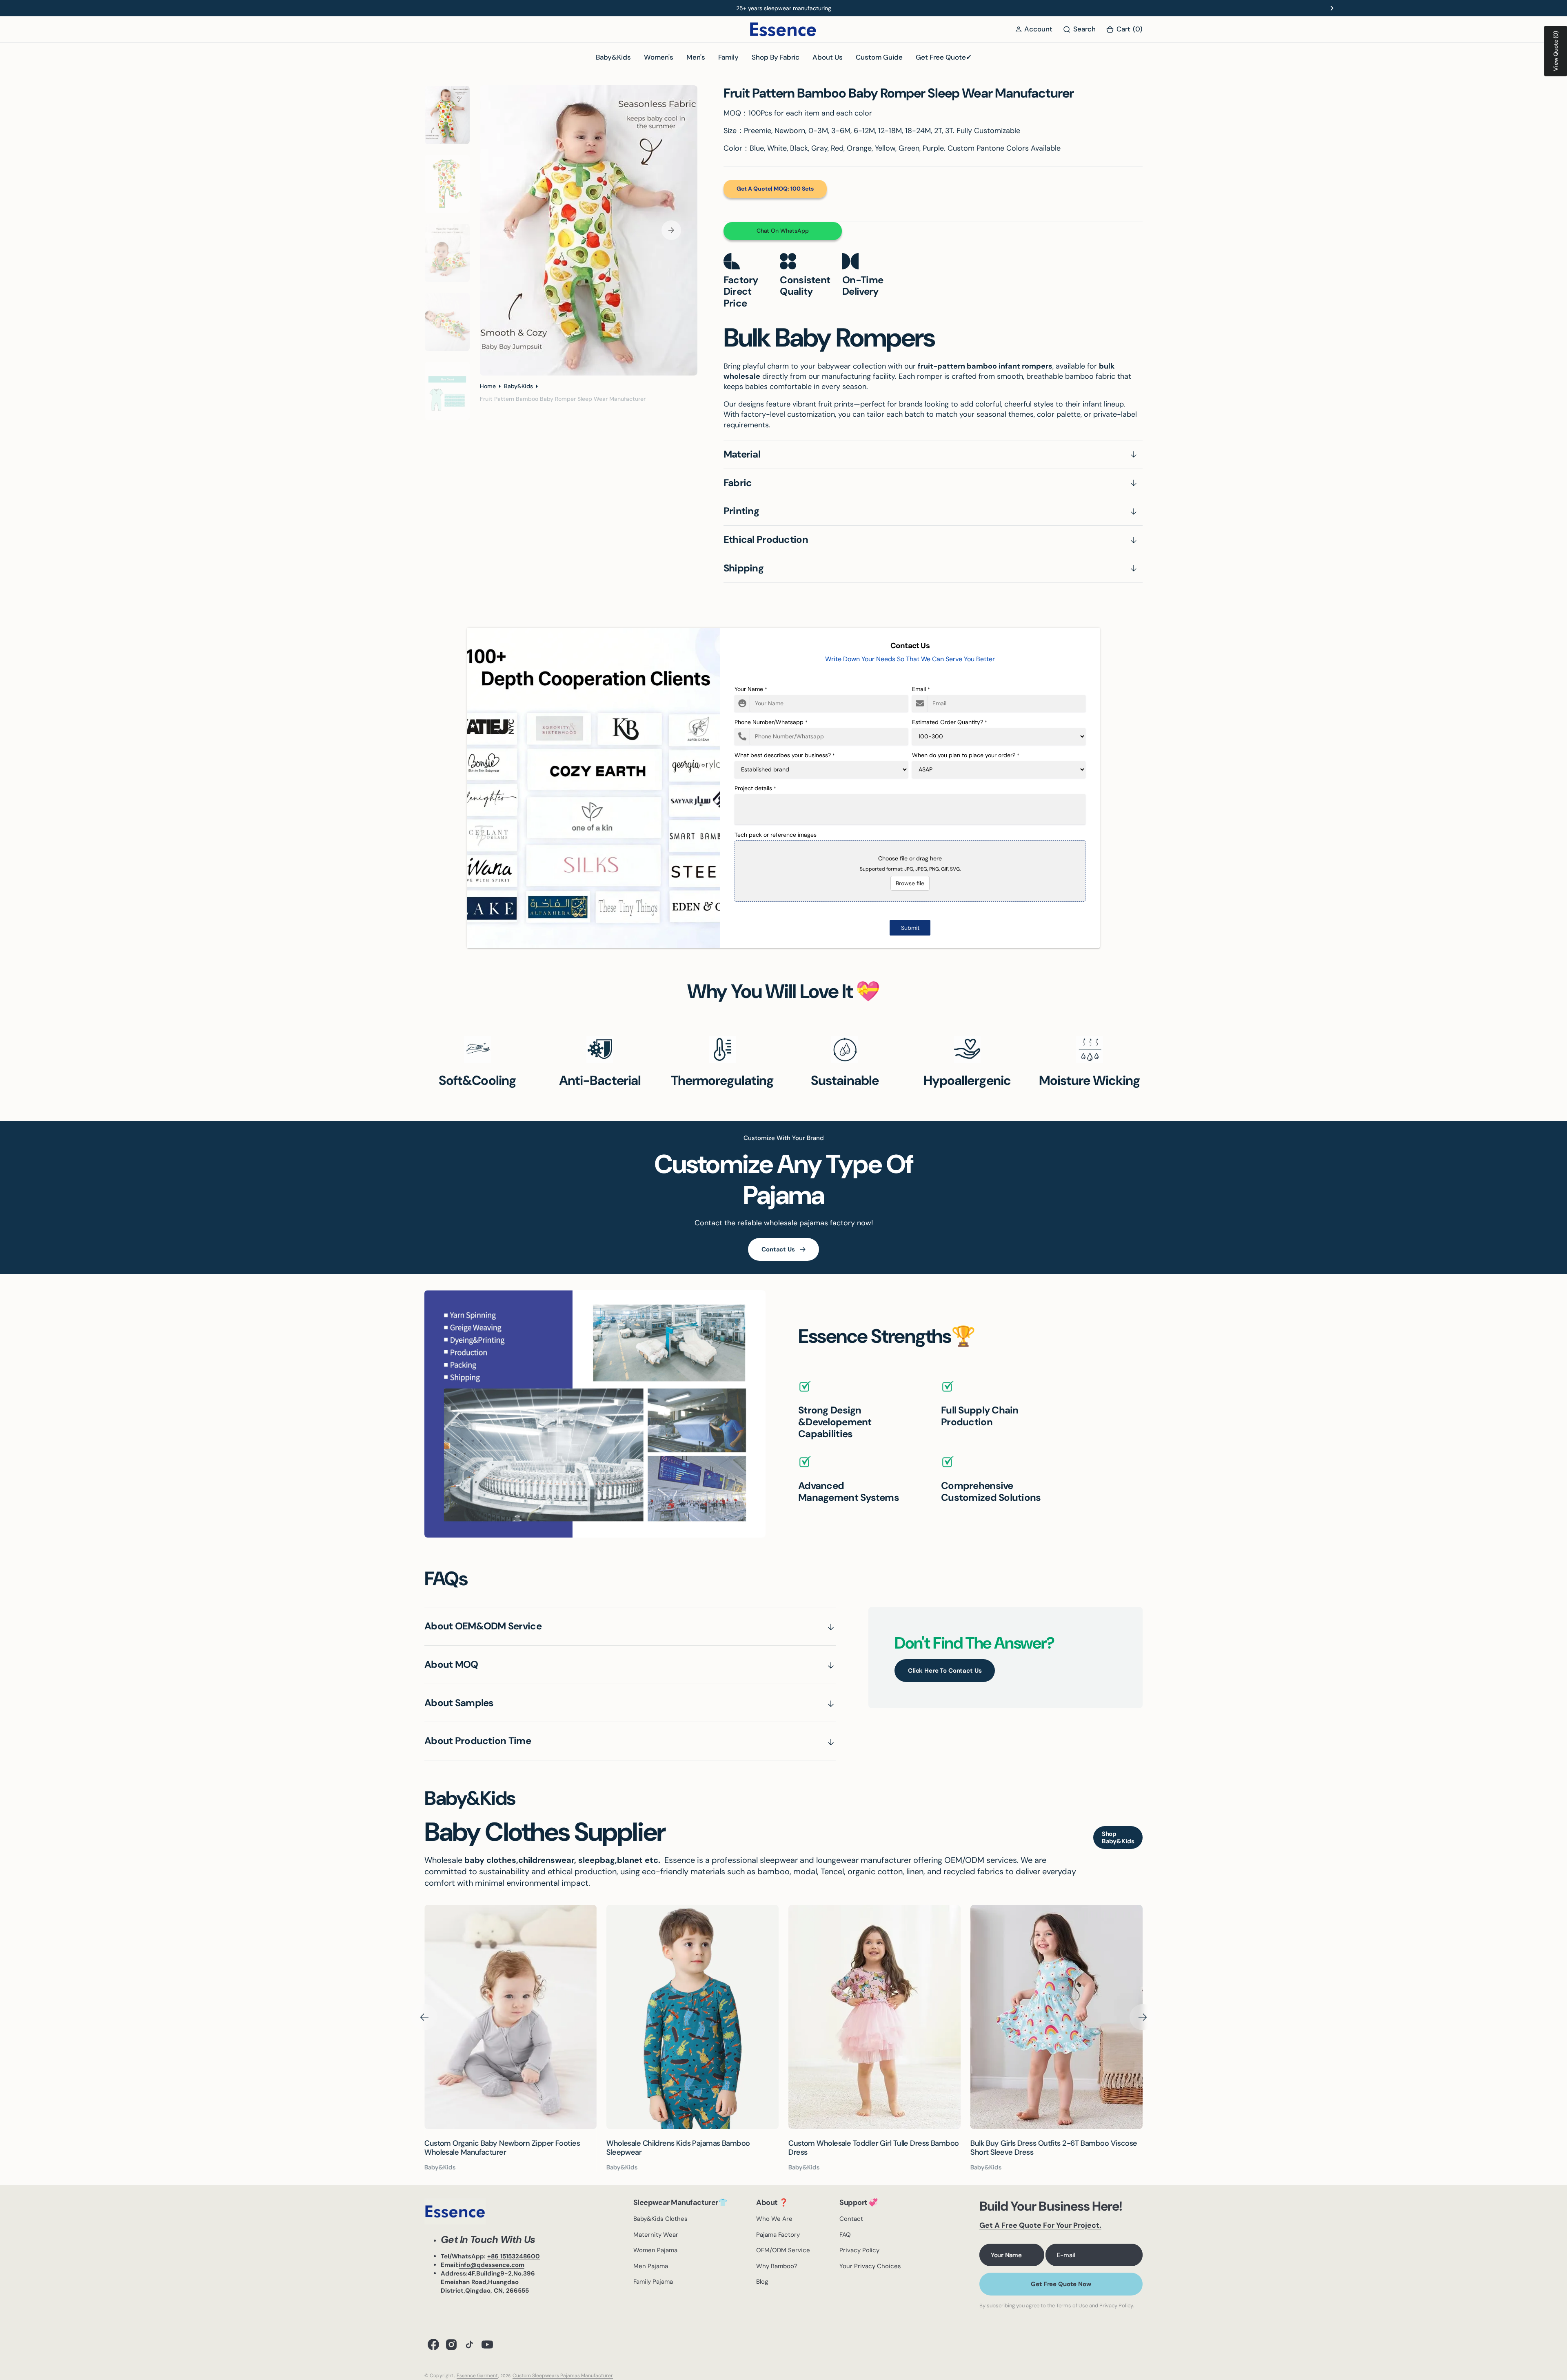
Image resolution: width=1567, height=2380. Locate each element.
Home (488, 386)
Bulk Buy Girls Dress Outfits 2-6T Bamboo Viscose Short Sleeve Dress (872, 2148)
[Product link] (510, 2017)
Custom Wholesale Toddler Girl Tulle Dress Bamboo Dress (692, 2148)
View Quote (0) (1556, 51)
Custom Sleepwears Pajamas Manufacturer (563, 2376)
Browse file (910, 883)
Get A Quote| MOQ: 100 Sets (775, 189)
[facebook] (433, 2344)
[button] (1034, 29)
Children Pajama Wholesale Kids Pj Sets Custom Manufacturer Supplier (1050, 2148)
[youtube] (487, 2344)
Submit (910, 928)
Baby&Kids (518, 386)
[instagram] (451, 2344)
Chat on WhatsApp (783, 231)
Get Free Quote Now (1061, 2284)
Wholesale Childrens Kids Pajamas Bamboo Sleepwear (496, 2148)
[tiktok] (469, 2344)
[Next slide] (1332, 8)
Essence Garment (477, 2376)
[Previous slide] (235, 8)
